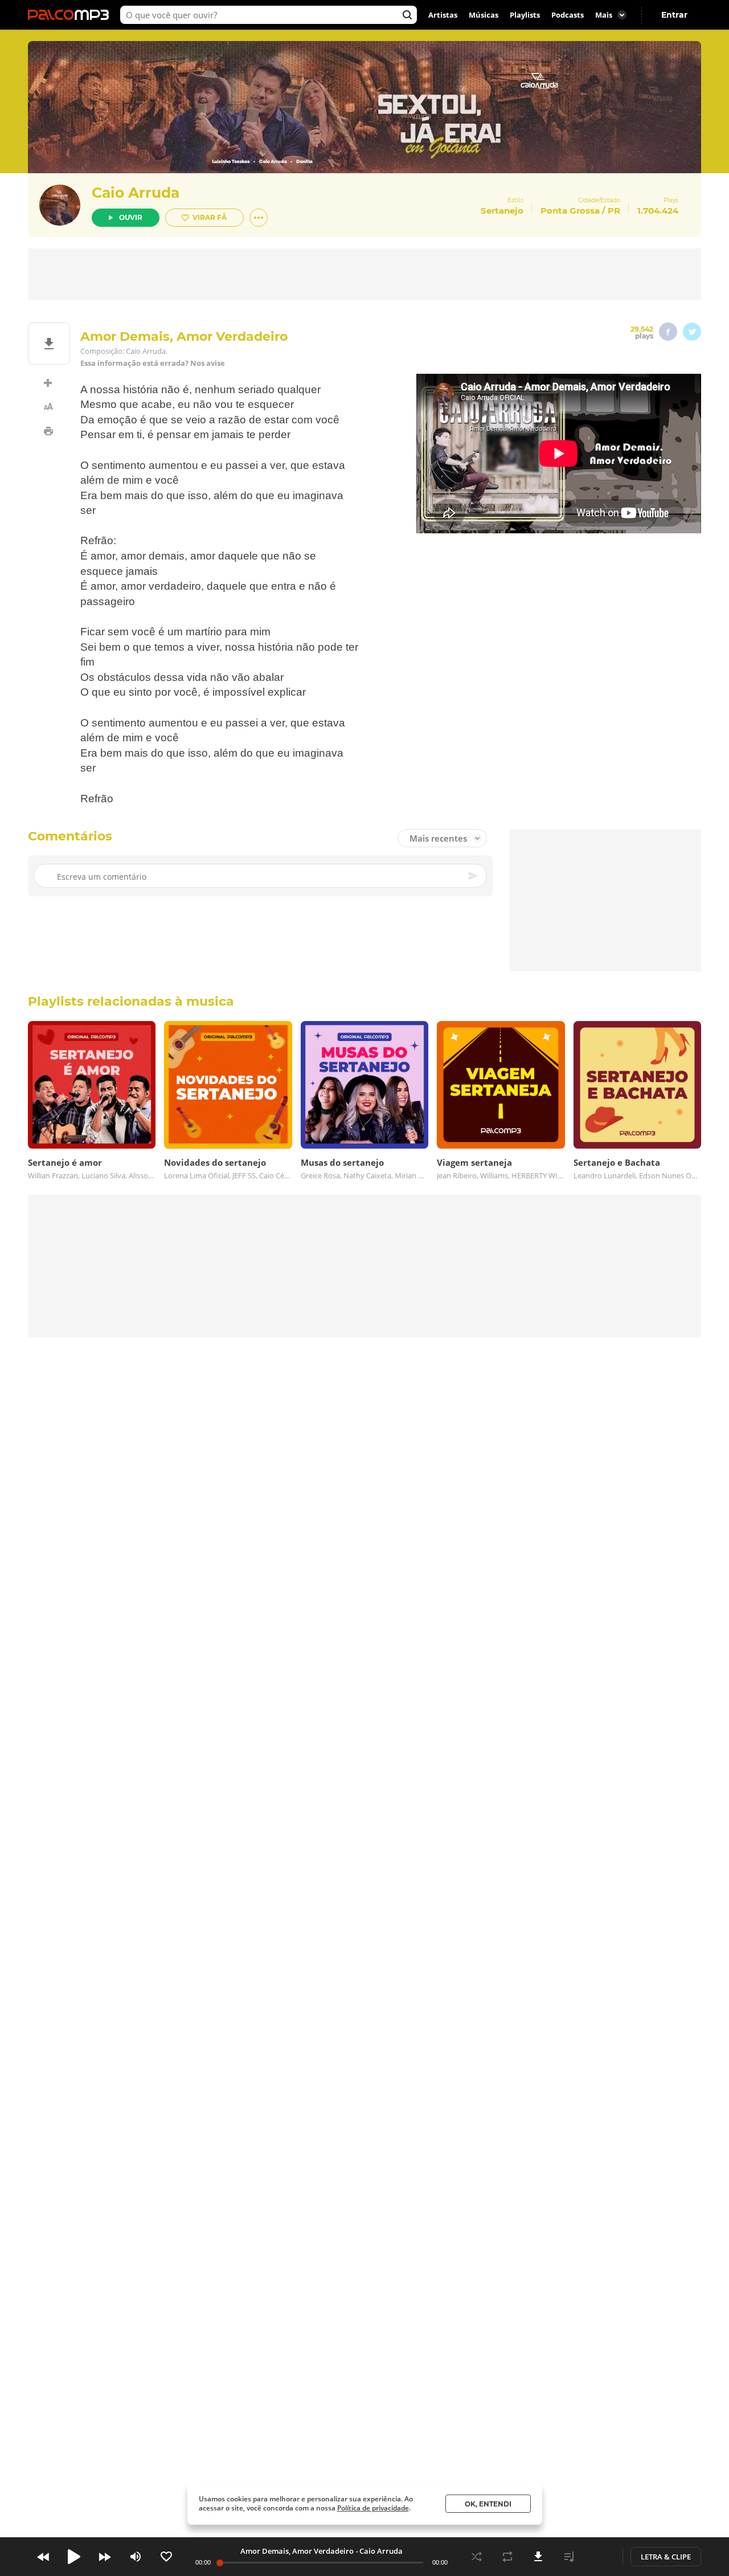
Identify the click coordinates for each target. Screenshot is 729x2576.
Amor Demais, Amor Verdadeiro (297, 2551)
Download (538, 2557)
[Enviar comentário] (474, 876)
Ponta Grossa (570, 211)
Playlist (569, 2557)
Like (166, 2557)
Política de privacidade (373, 2508)
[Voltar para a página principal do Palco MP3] (71, 15)
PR (614, 211)
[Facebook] (668, 332)
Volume (136, 2557)
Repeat (507, 2557)
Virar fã (210, 217)
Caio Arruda (136, 193)
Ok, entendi (488, 2504)
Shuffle (477, 2557)
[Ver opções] (259, 218)
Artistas (443, 15)
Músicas (484, 15)
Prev (43, 2557)
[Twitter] (692, 332)
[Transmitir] (600, 2557)
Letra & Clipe (666, 2557)
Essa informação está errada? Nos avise (153, 363)
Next (105, 2557)
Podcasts (568, 15)
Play (74, 2557)
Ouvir (131, 217)
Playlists (525, 15)
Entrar (674, 15)
